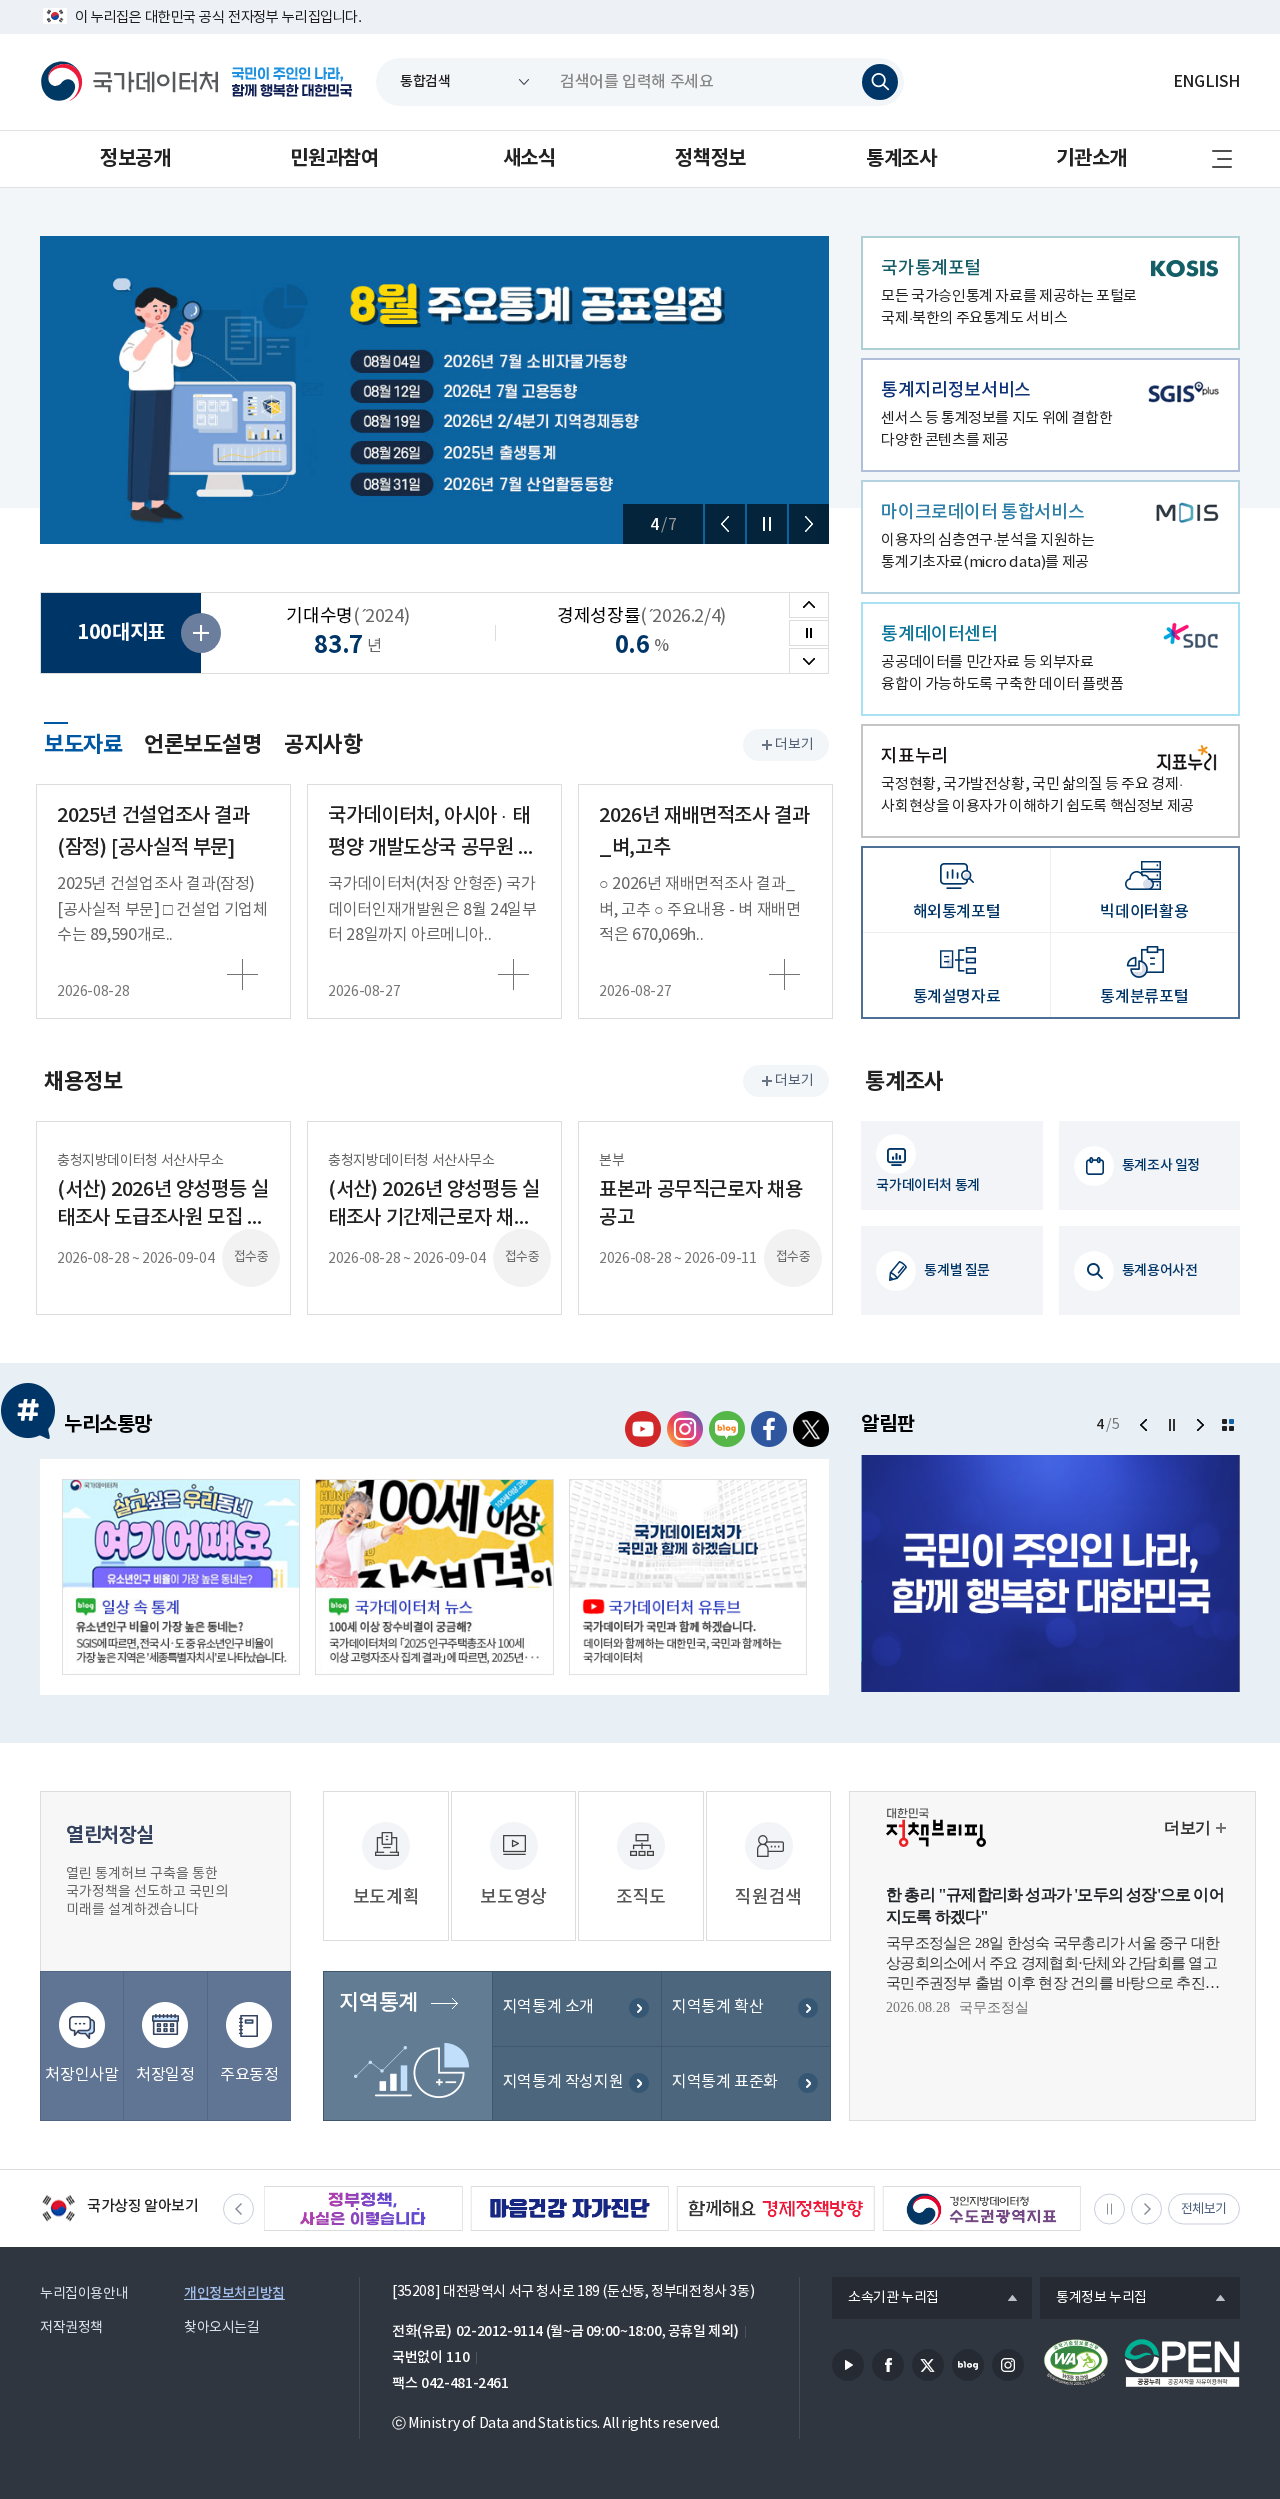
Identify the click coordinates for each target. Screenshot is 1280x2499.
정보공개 (135, 159)
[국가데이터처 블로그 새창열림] (727, 1429)
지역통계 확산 (717, 2007)
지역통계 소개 (548, 2007)
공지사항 (323, 745)
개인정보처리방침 (234, 2293)
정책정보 (710, 159)
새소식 (529, 159)
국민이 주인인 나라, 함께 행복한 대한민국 (292, 82)
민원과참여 (334, 159)
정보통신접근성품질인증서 (1076, 2363)
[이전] (725, 524)
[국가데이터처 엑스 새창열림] (811, 1429)
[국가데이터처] (130, 82)
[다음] (809, 524)
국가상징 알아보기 (119, 2210)
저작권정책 (71, 2328)
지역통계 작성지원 (563, 2082)
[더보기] (1228, 1425)
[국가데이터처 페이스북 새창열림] (769, 1429)
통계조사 (901, 159)
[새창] (181, 1577)
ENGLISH (1206, 82)
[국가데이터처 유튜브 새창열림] (643, 1429)
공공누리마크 (1182, 2363)
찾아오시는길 (222, 2328)
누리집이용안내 (84, 2294)
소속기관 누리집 (885, 2299)
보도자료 (83, 742)
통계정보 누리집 (1093, 2299)
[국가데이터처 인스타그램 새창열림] (685, 1429)
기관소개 (1091, 159)
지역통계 (378, 2003)
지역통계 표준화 (725, 2082)
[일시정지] (767, 524)
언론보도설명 (203, 745)
